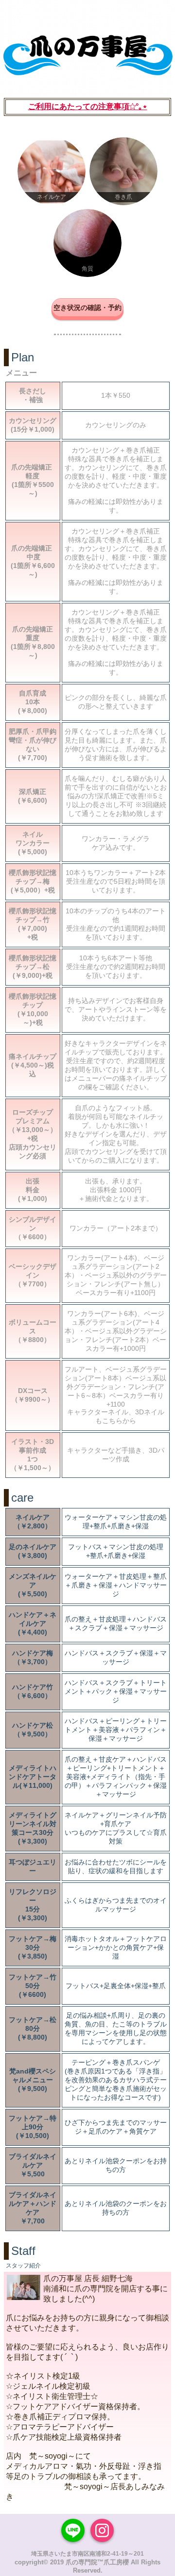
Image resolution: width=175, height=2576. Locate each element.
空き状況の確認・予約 (87, 308)
